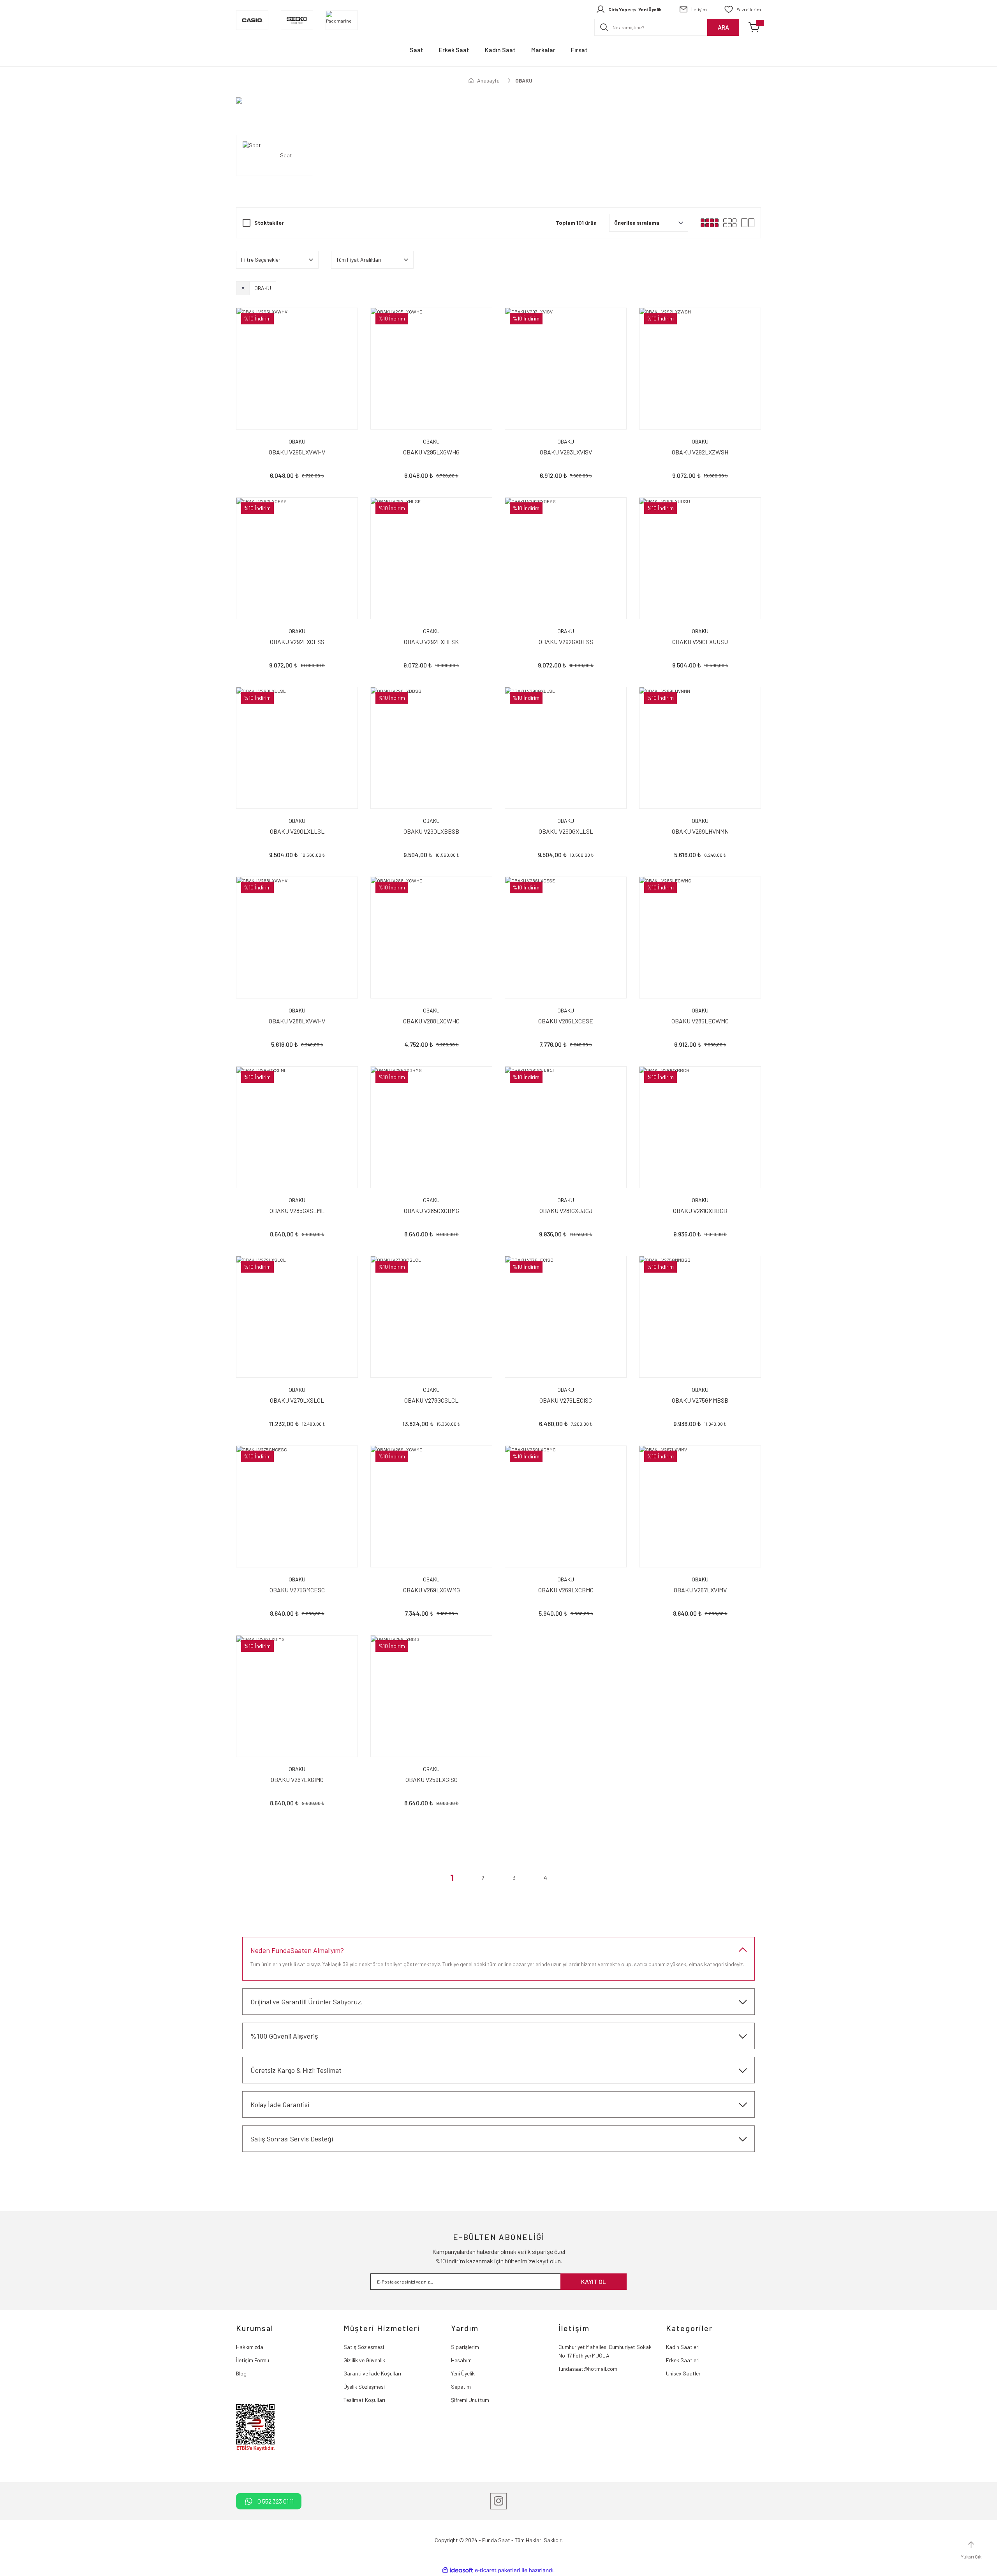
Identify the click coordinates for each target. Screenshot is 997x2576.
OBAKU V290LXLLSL (297, 831)
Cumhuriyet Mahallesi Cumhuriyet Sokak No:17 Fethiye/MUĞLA (605, 2351)
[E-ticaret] (498, 2571)
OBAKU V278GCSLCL (431, 1400)
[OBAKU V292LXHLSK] (431, 558)
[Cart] (755, 27)
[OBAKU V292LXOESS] (297, 558)
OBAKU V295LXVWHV (297, 452)
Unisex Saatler (683, 2373)
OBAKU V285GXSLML (297, 1211)
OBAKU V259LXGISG (432, 1779)
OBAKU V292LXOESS (297, 642)
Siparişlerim (465, 2347)
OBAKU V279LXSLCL (297, 1400)
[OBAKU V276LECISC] (566, 1317)
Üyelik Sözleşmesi (364, 2387)
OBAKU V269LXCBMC (566, 1590)
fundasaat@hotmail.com (588, 2369)
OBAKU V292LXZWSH (700, 452)
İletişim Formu (253, 2360)
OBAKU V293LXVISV (566, 452)
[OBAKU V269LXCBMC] (566, 1506)
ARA (723, 27)
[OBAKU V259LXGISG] (431, 1696)
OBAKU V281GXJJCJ (566, 1211)
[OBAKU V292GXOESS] (566, 558)
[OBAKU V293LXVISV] (566, 369)
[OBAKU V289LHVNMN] (700, 748)
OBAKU (524, 80)
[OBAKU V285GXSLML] (297, 1127)
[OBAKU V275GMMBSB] (700, 1317)
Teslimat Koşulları (364, 2400)
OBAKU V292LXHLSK (431, 642)
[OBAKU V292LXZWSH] (700, 369)
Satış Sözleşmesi (364, 2347)
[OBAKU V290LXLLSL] (297, 748)
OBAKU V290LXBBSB (431, 831)
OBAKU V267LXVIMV (700, 1590)
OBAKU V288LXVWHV (297, 1021)
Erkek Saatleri (683, 2360)
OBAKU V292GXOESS (566, 642)
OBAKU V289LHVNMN (700, 831)
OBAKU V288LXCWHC (431, 1021)
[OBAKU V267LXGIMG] (297, 1696)
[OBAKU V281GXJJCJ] (566, 1127)
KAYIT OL (594, 2281)
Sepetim (461, 2387)
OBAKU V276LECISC (566, 1400)
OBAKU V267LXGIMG (297, 1779)
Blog (241, 2373)
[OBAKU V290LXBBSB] (431, 748)
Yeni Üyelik (463, 2373)
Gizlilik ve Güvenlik (364, 2360)
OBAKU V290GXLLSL (566, 831)
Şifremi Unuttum (470, 2400)
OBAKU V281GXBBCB (700, 1211)
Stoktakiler (269, 223)
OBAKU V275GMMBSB (700, 1400)
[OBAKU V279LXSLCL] (297, 1317)
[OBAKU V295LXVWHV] (297, 369)
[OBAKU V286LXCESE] (566, 938)
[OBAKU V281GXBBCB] (700, 1127)
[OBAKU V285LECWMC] (700, 938)
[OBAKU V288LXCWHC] (431, 938)
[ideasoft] (458, 2570)
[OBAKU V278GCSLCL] (431, 1317)
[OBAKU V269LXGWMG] (431, 1506)
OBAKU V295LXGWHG (431, 452)
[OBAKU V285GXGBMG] (431, 1127)
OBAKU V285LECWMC (700, 1021)
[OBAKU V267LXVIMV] (700, 1506)
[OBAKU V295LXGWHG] (431, 369)
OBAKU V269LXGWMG (432, 1590)
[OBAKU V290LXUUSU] (700, 558)
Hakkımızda (250, 2347)
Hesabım (461, 2360)
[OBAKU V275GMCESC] (297, 1506)
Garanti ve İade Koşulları (372, 2373)
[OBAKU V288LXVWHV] (297, 938)
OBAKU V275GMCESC (297, 1590)
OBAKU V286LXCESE (566, 1021)
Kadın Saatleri (683, 2347)
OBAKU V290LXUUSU (700, 642)
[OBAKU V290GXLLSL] (566, 748)
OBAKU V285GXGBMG (432, 1211)
